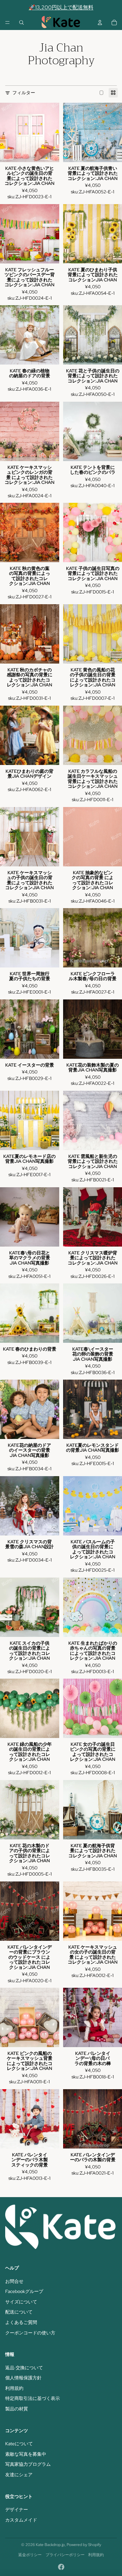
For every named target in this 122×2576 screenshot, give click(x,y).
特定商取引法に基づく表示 (33, 2398)
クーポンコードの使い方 (30, 2333)
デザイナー (17, 2509)
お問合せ (14, 2281)
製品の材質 (17, 2409)
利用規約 (14, 2388)
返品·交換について (24, 2368)
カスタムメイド (21, 2520)
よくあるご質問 (21, 2322)
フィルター (24, 93)
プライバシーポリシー (65, 2555)
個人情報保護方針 (23, 2378)
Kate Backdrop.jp (50, 2545)
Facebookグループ (24, 2291)
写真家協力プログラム (28, 2464)
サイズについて (21, 2302)
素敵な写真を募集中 (26, 2454)
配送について (19, 2312)
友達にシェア (19, 2475)
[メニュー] (7, 22)
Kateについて (19, 2444)
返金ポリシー (30, 2555)
